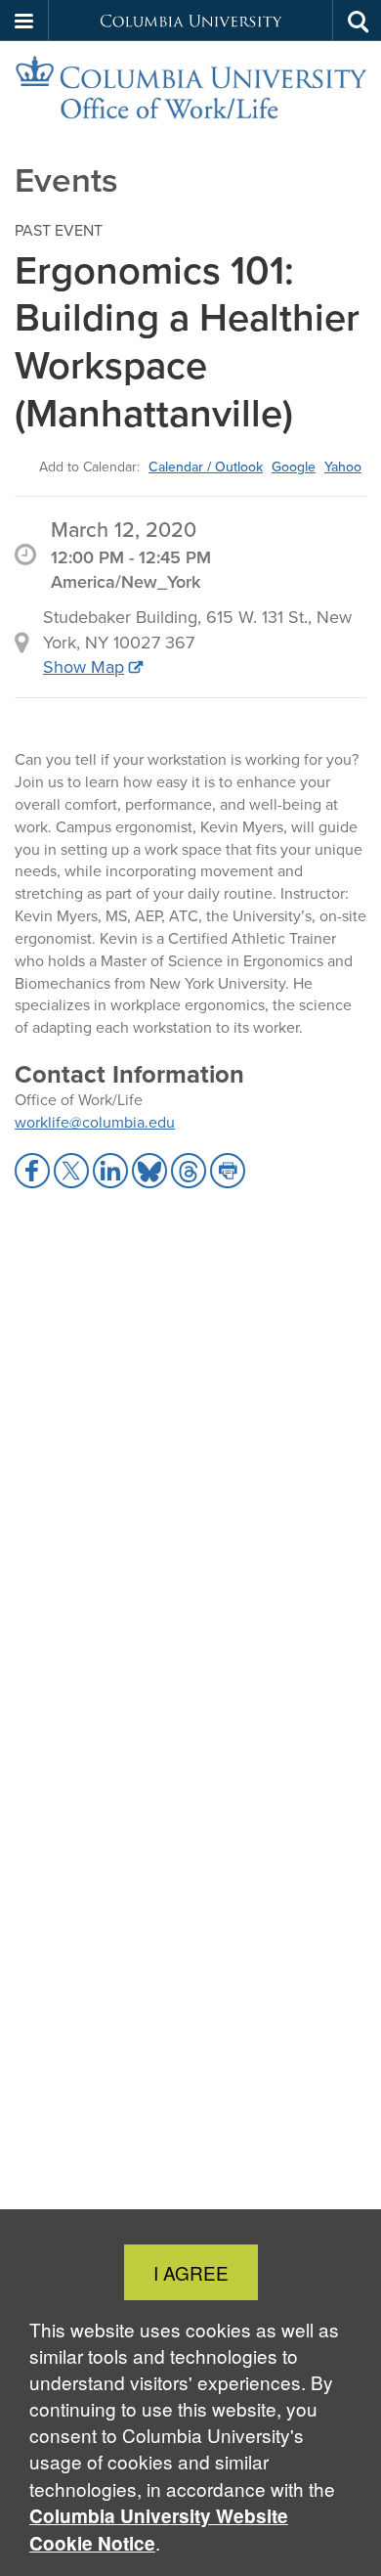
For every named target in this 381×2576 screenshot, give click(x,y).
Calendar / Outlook (206, 466)
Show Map (84, 666)
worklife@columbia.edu (95, 1122)
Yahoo (343, 466)
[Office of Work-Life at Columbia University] (190, 88)
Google (294, 466)
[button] (24, 21)
